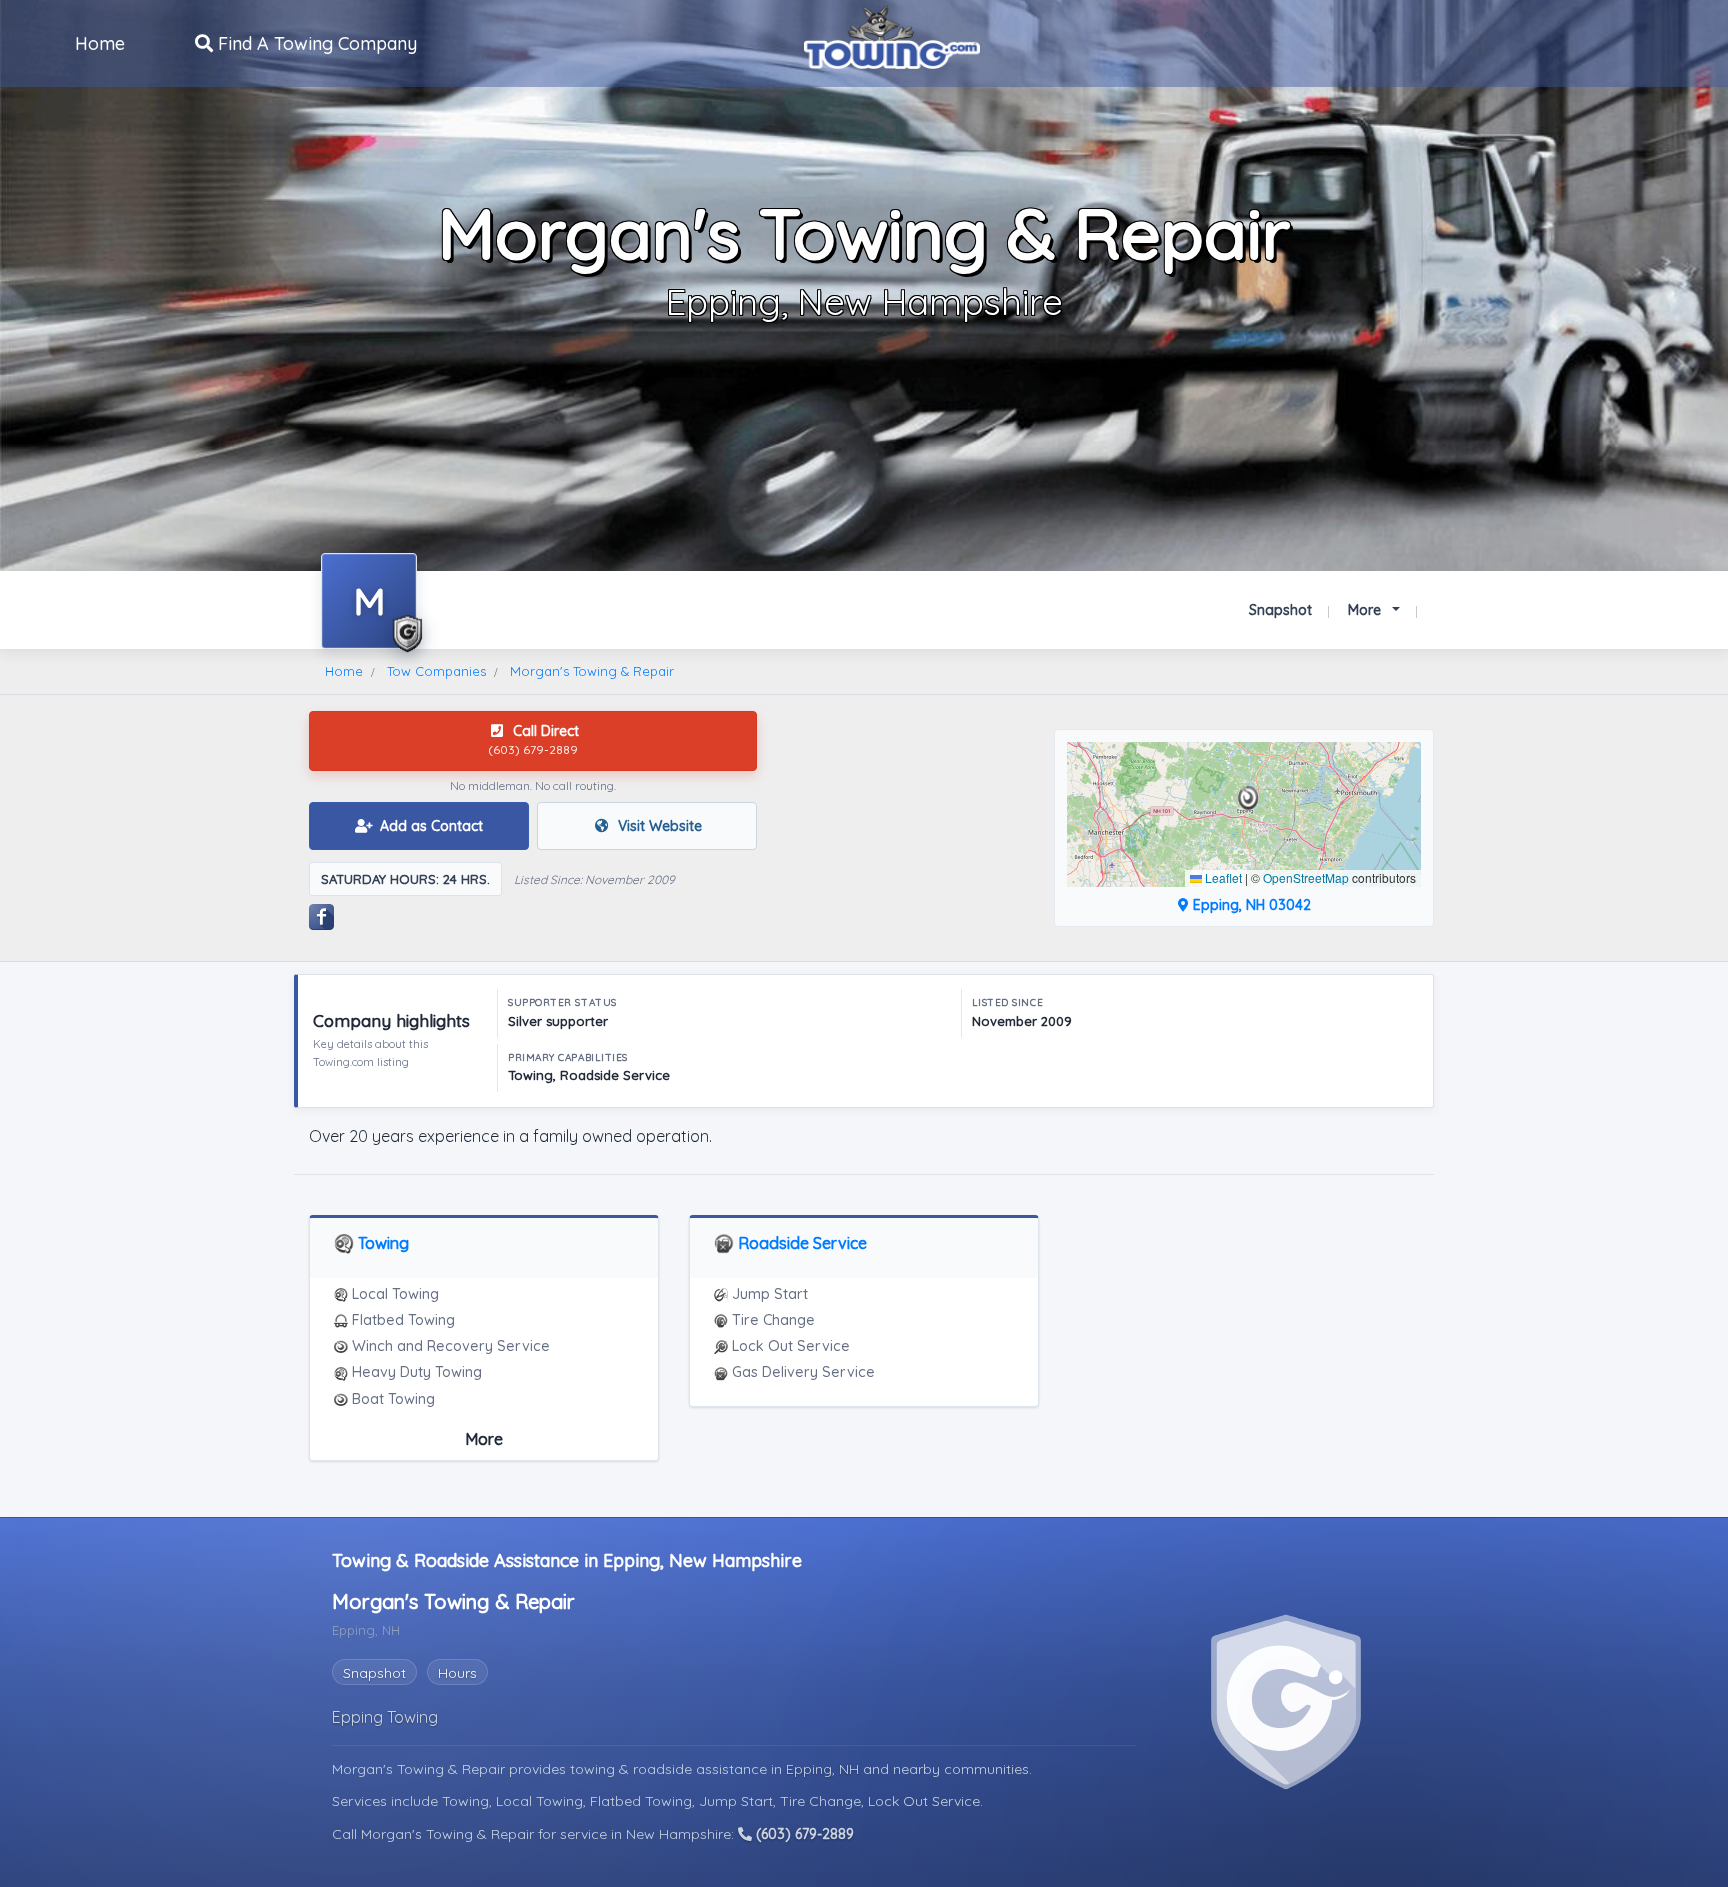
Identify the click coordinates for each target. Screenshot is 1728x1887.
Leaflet (1222, 877)
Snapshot (1280, 610)
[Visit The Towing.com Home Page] (892, 35)
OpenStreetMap (1306, 877)
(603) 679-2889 (803, 1834)
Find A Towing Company (315, 43)
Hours (457, 1673)
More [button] (1366, 610)
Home (100, 43)
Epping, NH (824, 1769)
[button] (1248, 798)
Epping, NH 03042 (1250, 905)
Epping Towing (385, 1717)
